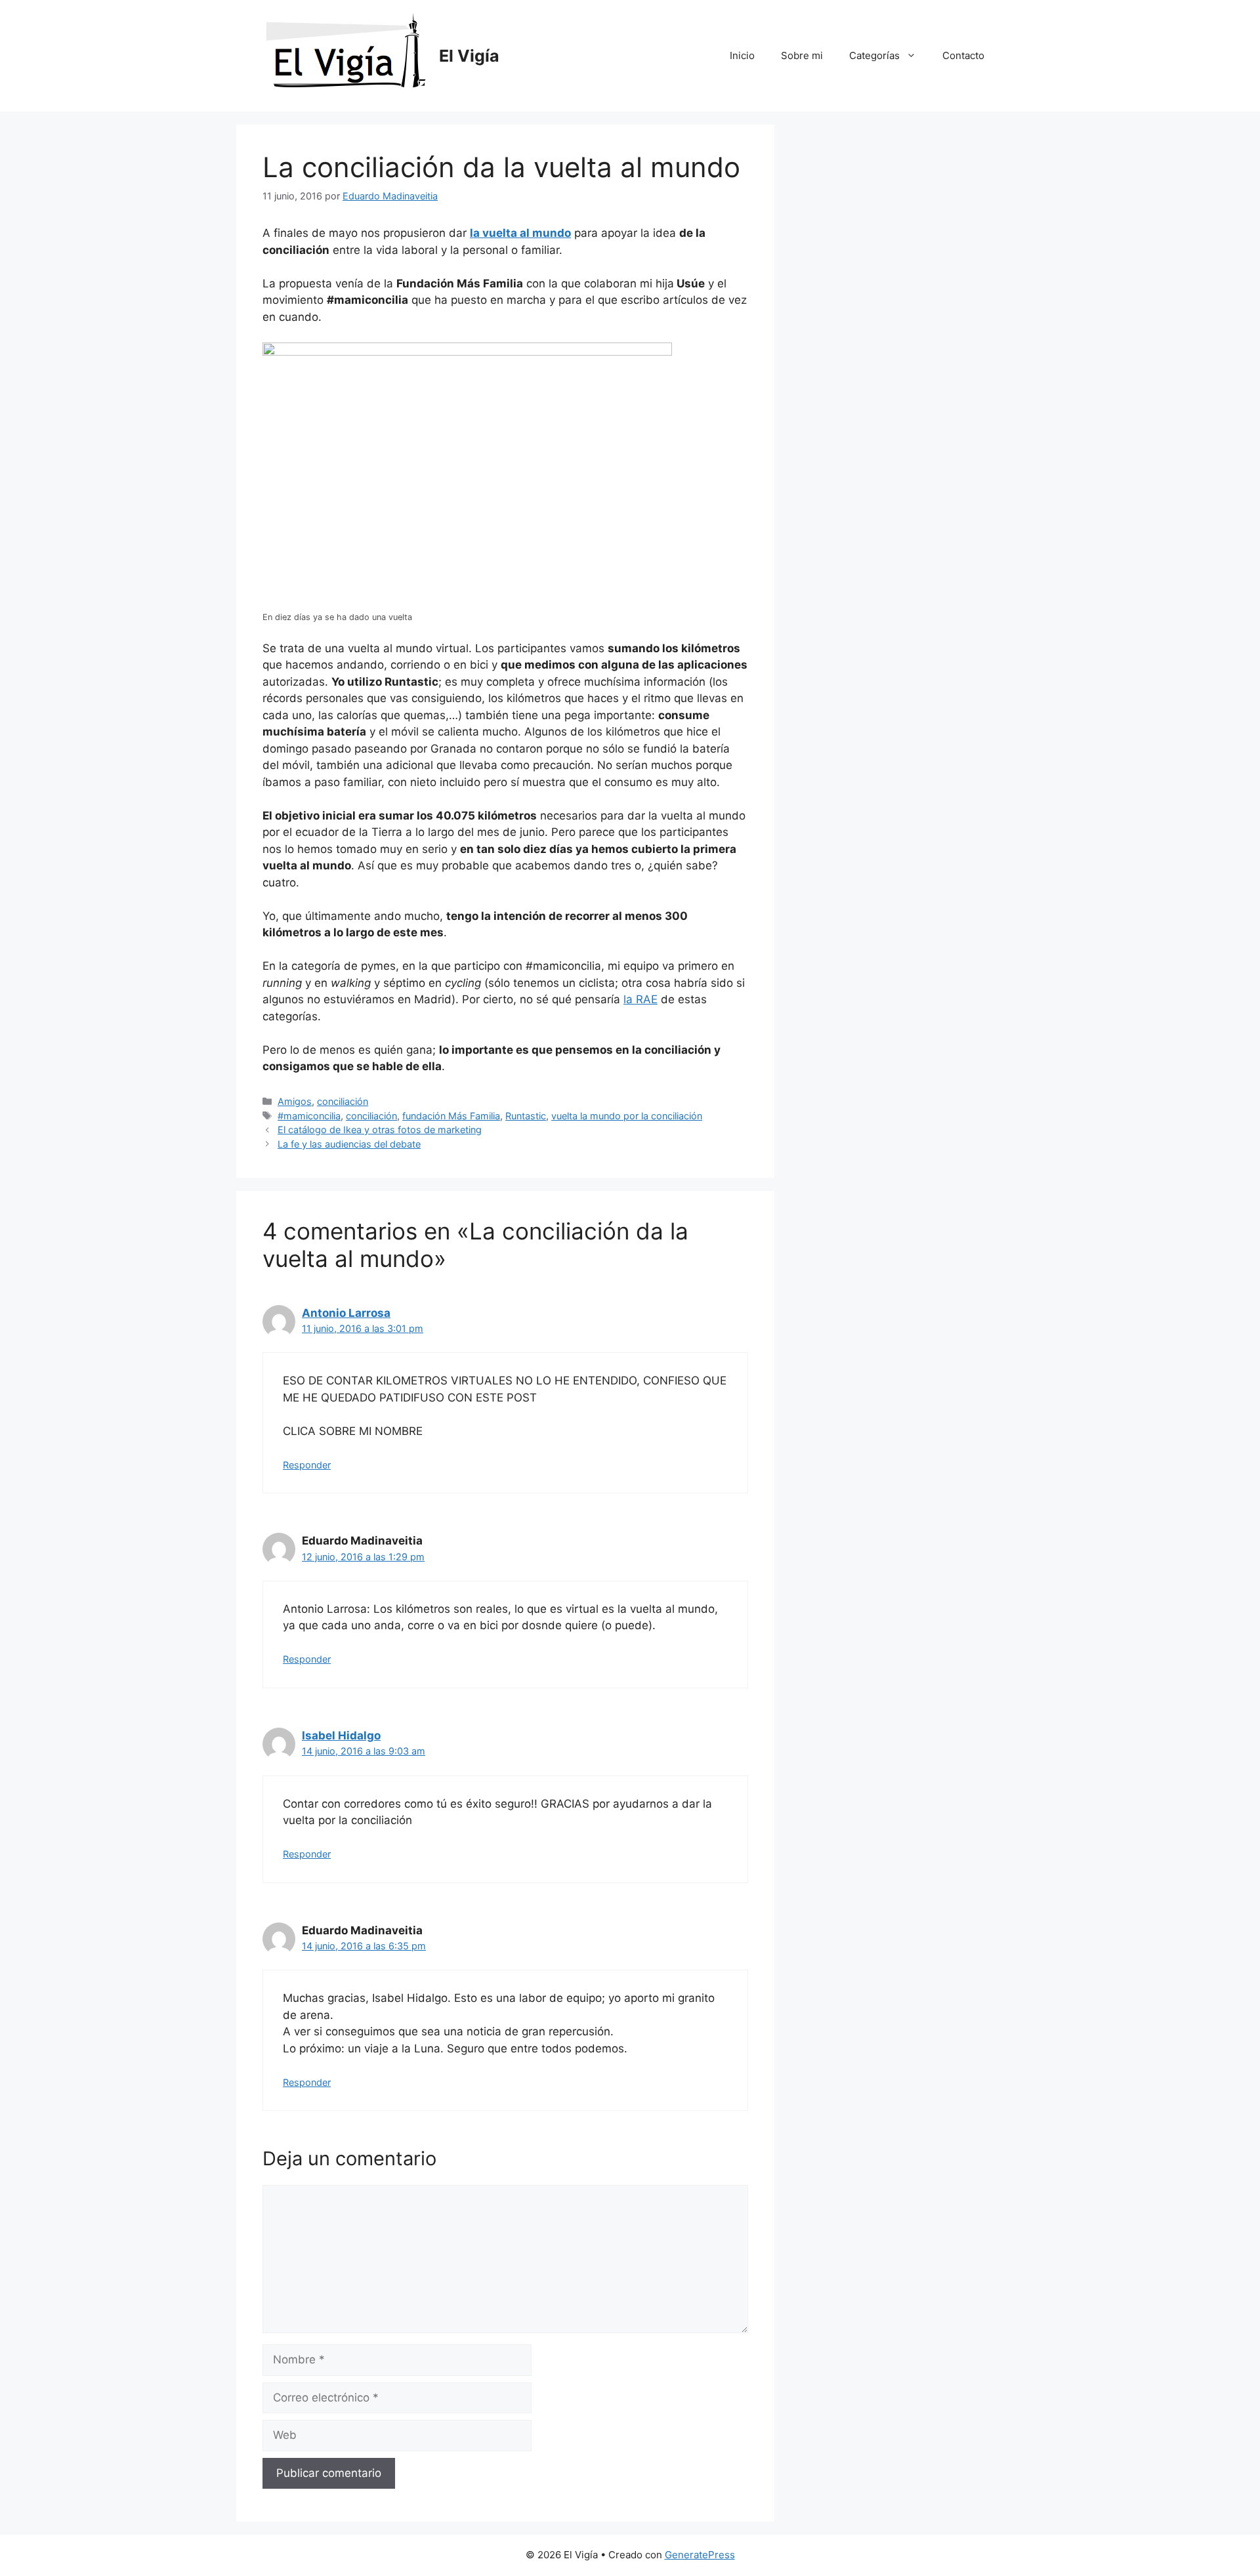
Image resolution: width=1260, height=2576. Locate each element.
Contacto (963, 55)
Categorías (874, 55)
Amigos (295, 1101)
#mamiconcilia (309, 1116)
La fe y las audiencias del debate (349, 1144)
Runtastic (526, 1116)
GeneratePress (700, 2555)
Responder (307, 1465)
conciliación (343, 1101)
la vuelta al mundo (520, 233)
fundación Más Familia (451, 1116)
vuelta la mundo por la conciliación (627, 1116)
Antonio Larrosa (346, 1313)
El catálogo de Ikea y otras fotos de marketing (380, 1130)
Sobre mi (802, 55)
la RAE (640, 999)
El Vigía (469, 56)
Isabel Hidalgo (341, 1735)
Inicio (742, 55)
